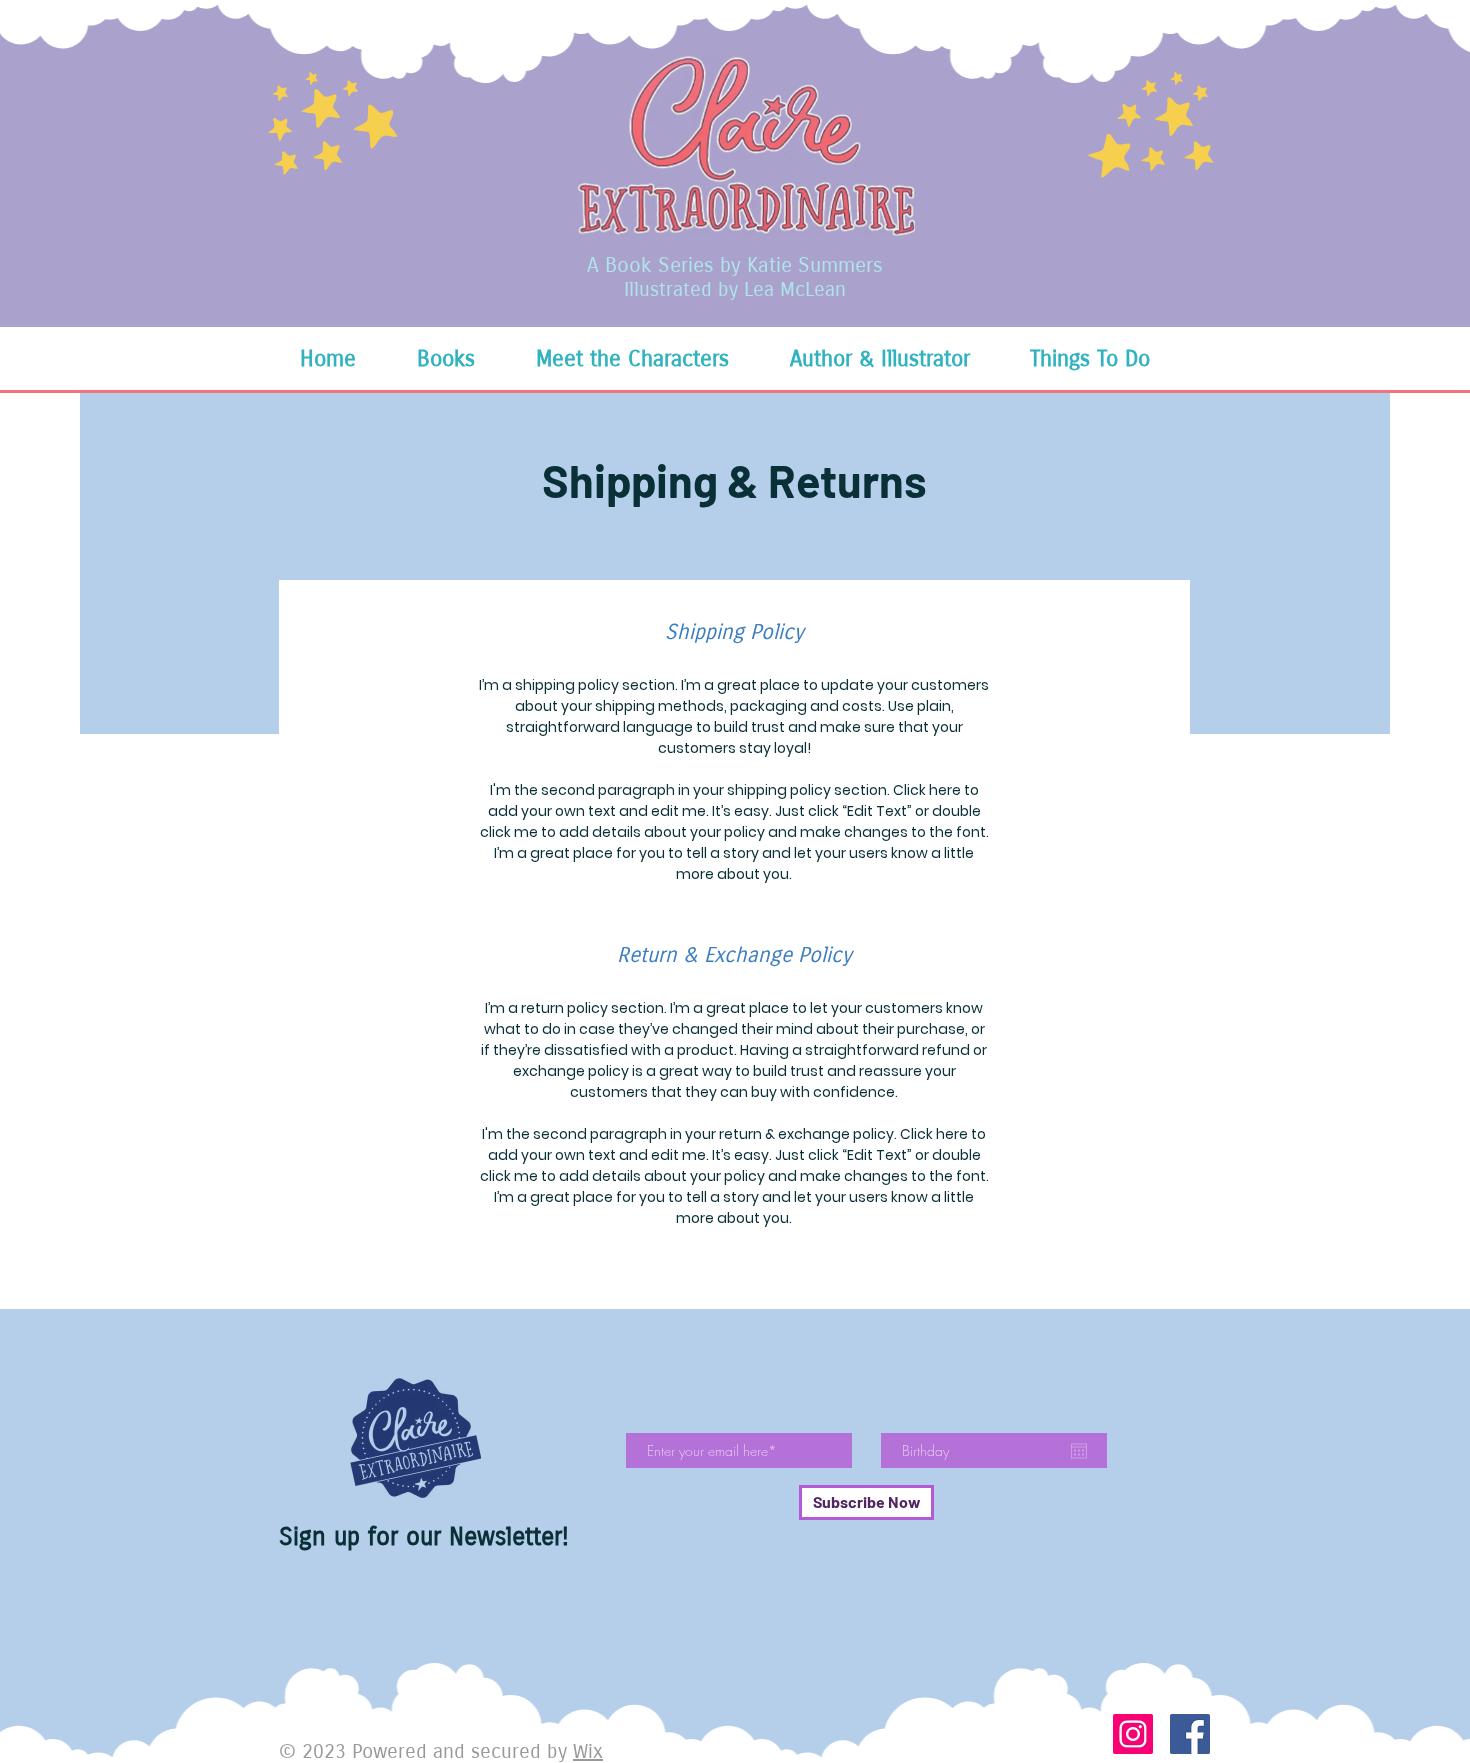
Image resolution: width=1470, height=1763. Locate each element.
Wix (588, 1751)
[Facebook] (1190, 1734)
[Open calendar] (1079, 1451)
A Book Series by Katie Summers (735, 265)
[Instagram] (1133, 1734)
